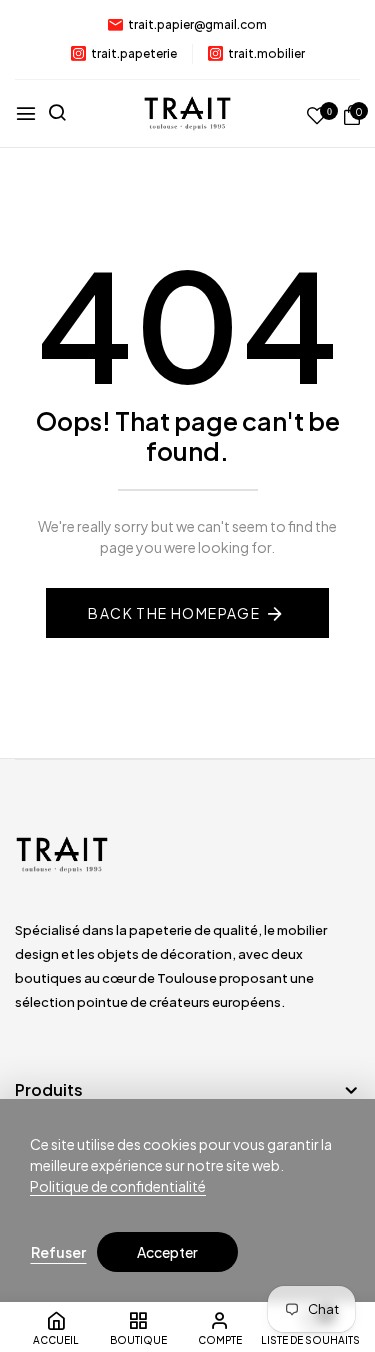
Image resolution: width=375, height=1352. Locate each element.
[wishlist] (317, 116)
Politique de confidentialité (118, 1186)
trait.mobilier (266, 53)
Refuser (58, 1252)
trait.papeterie (134, 53)
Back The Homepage (174, 613)
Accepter (167, 1252)
